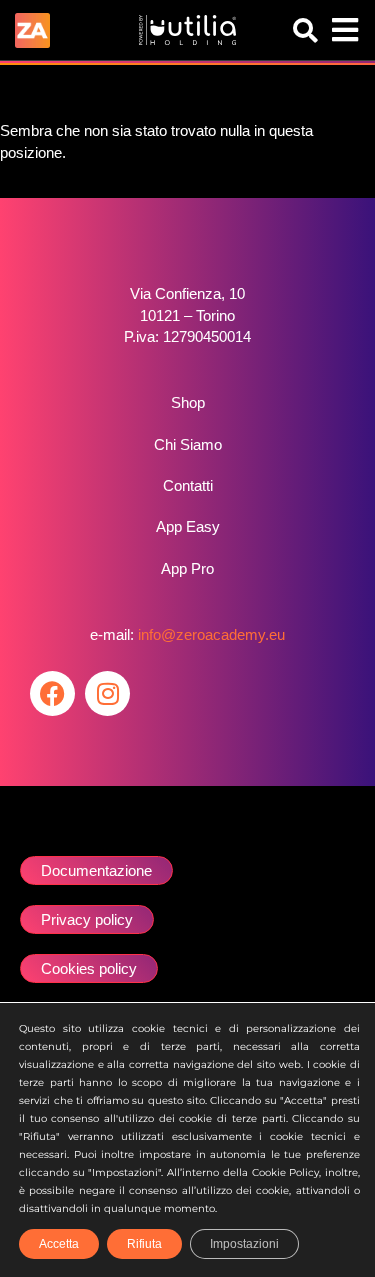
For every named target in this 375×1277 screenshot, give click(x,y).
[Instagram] (107, 693)
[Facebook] (52, 693)
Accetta (59, 1244)
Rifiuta (144, 1244)
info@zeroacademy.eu (211, 634)
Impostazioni (244, 1244)
